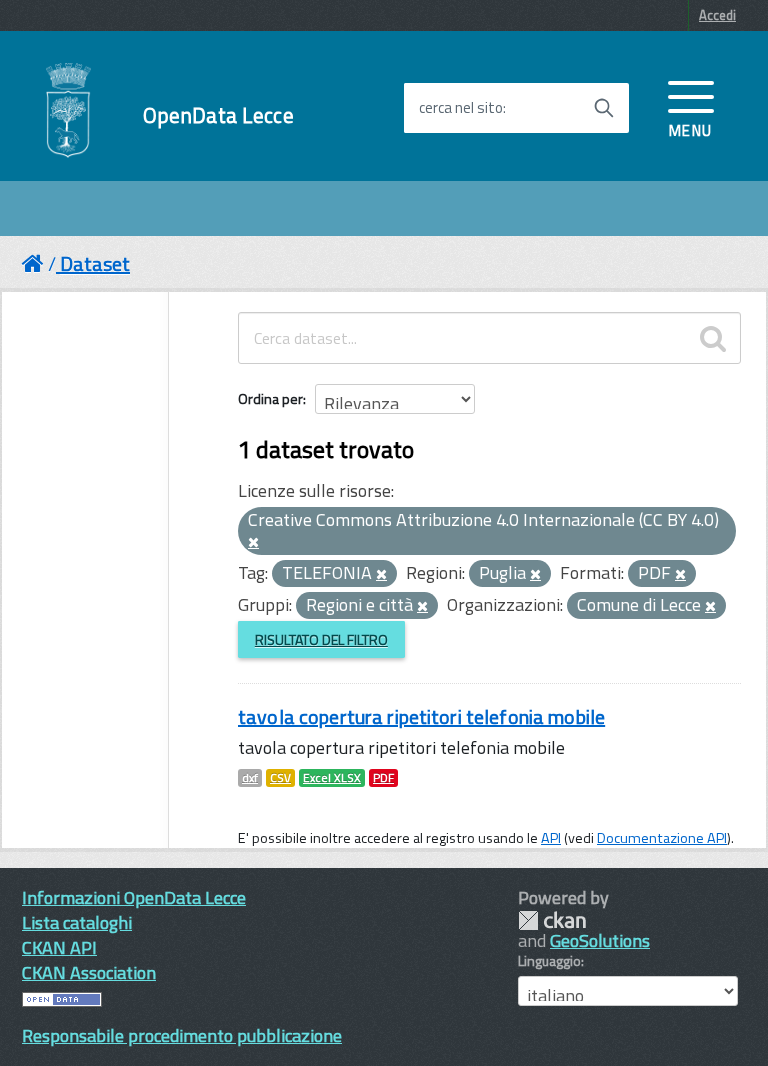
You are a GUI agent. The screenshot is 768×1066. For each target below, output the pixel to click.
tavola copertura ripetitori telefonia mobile (421, 716)
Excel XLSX (332, 778)
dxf (250, 778)
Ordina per (270, 398)
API (551, 838)
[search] (713, 338)
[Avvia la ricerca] (604, 108)
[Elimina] (253, 543)
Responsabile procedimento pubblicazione (182, 1035)
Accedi (717, 15)
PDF (383, 778)
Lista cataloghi (77, 922)
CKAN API (59, 947)
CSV (280, 778)
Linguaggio (549, 961)
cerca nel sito (461, 108)
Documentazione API (662, 838)
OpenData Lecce (218, 115)
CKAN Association (89, 972)
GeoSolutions (600, 940)
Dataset (95, 263)
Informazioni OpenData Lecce (134, 897)
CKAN (552, 920)
